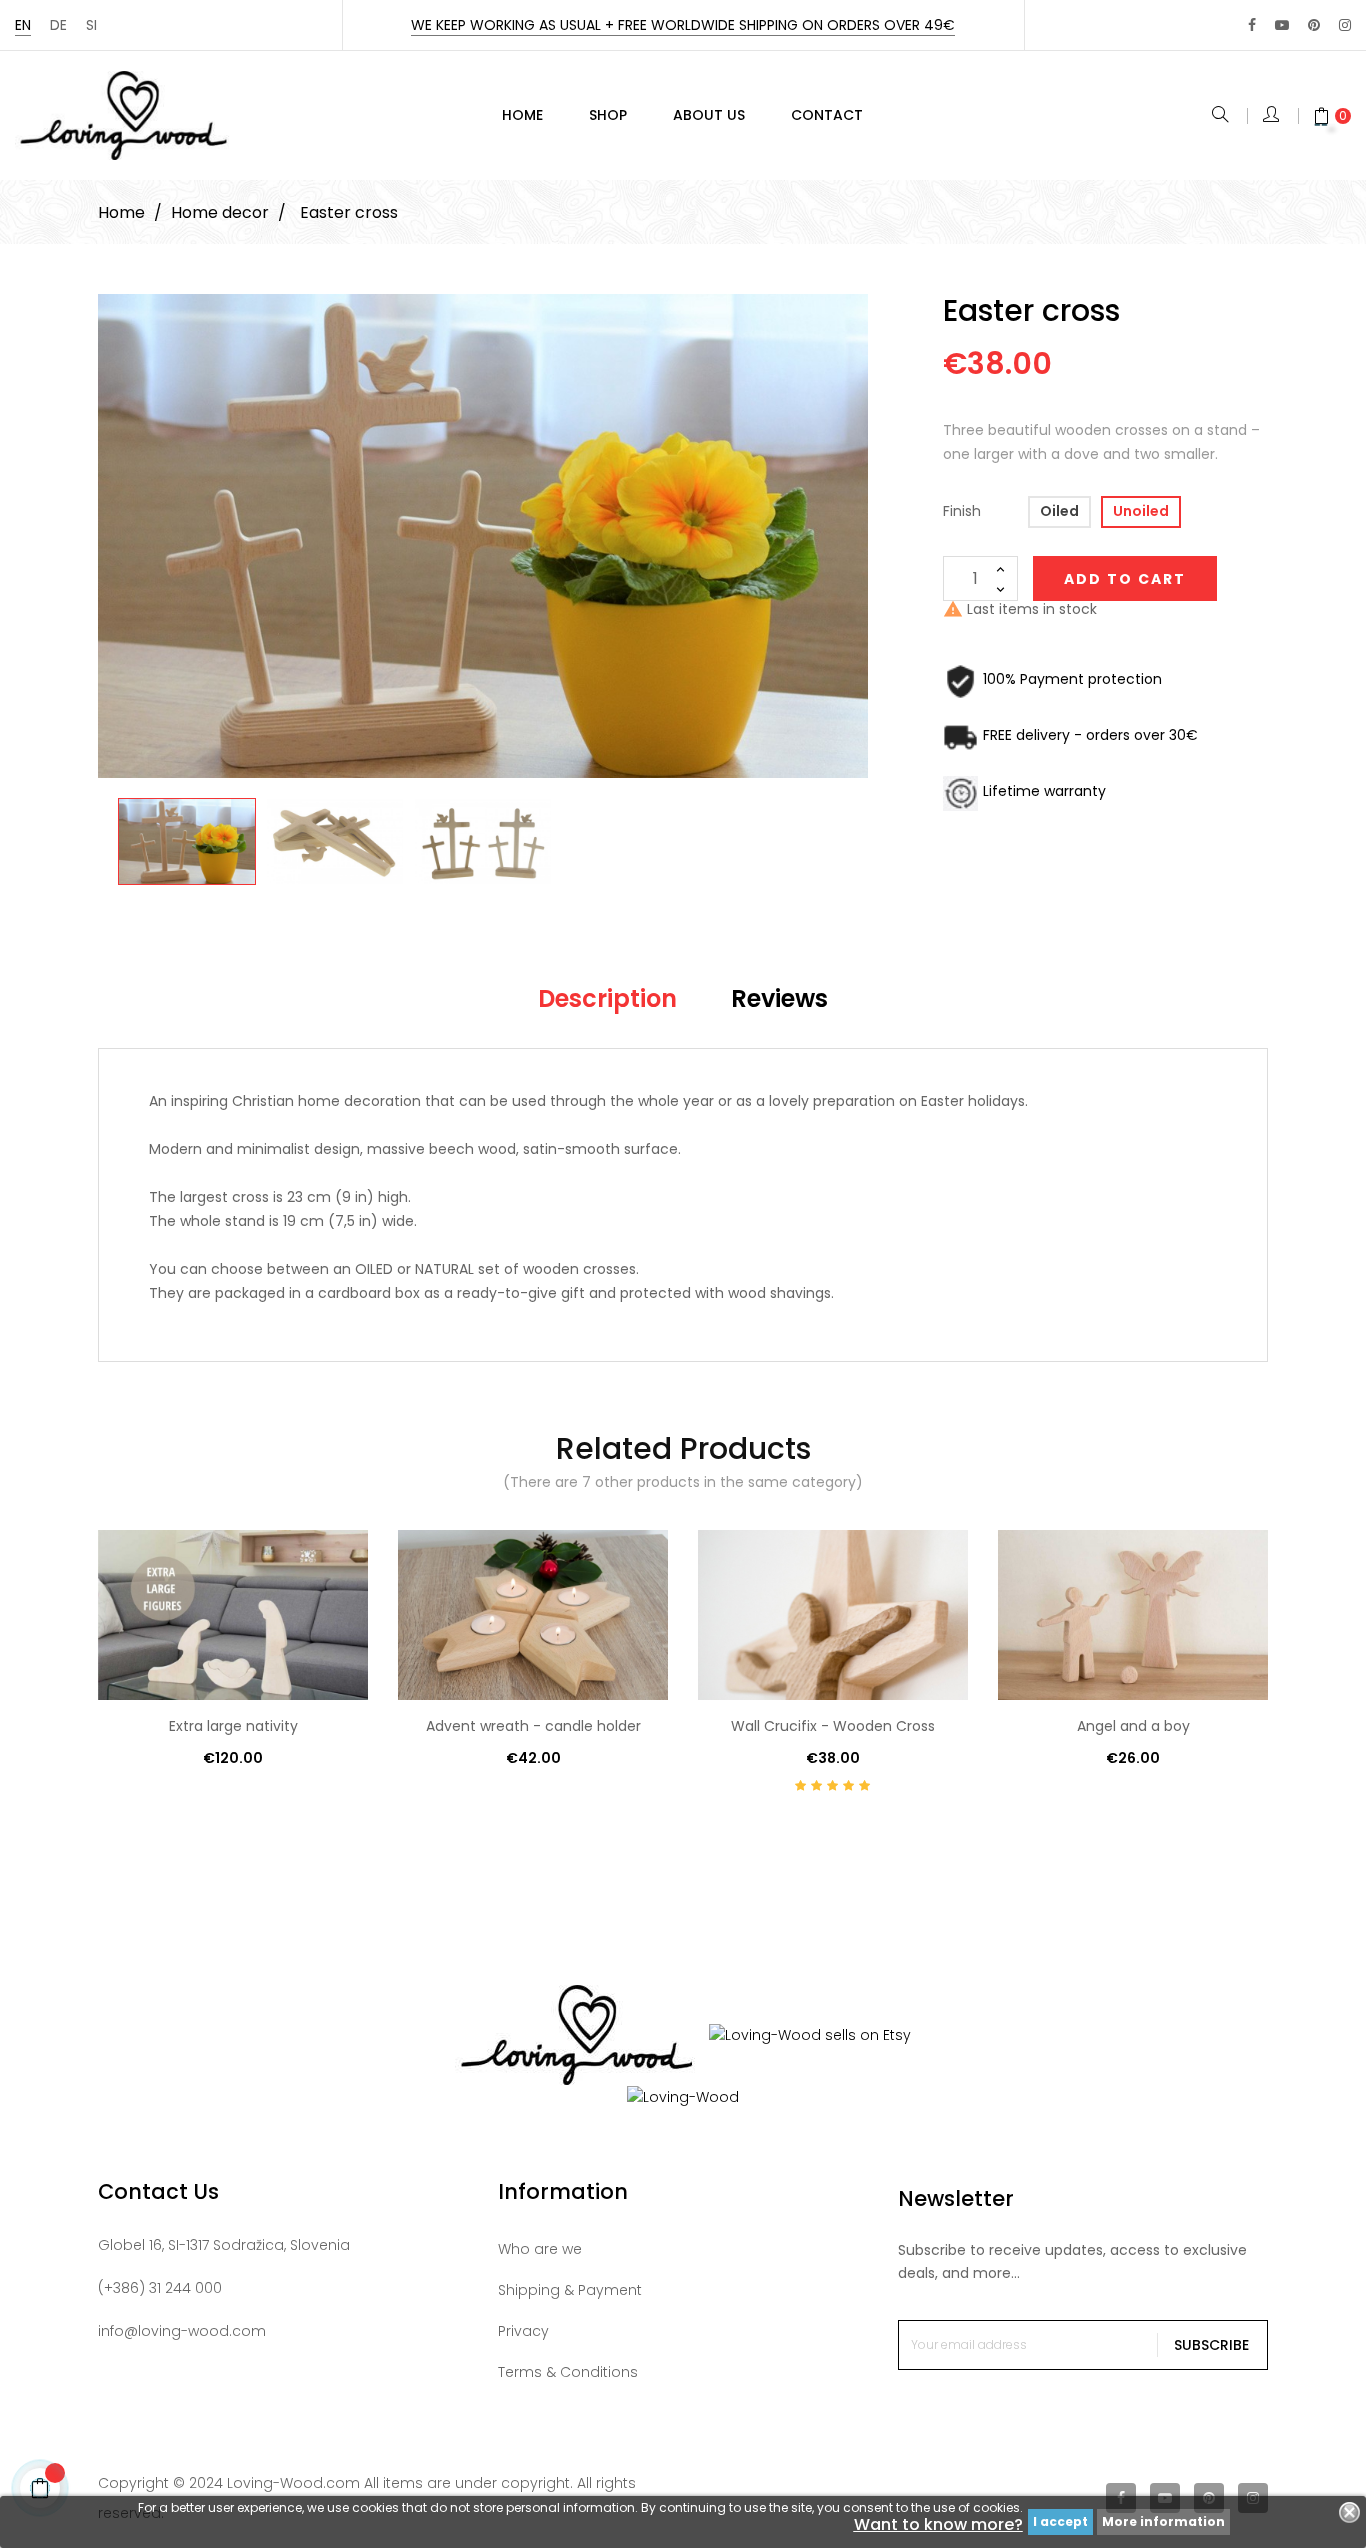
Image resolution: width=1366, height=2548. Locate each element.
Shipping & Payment (570, 2290)
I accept (1060, 2521)
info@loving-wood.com (182, 2331)
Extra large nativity (233, 1726)
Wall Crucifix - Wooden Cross (833, 1726)
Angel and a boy (1133, 1726)
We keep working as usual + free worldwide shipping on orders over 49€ (683, 25)
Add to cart (1125, 579)
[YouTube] (1282, 25)
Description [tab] (607, 998)
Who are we (540, 2249)
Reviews (779, 998)
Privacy (523, 2331)
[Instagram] (1345, 25)
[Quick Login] (1272, 116)
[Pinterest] (1314, 25)
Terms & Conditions (568, 2372)
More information (1163, 2521)
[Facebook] (1252, 25)
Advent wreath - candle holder (533, 1726)
